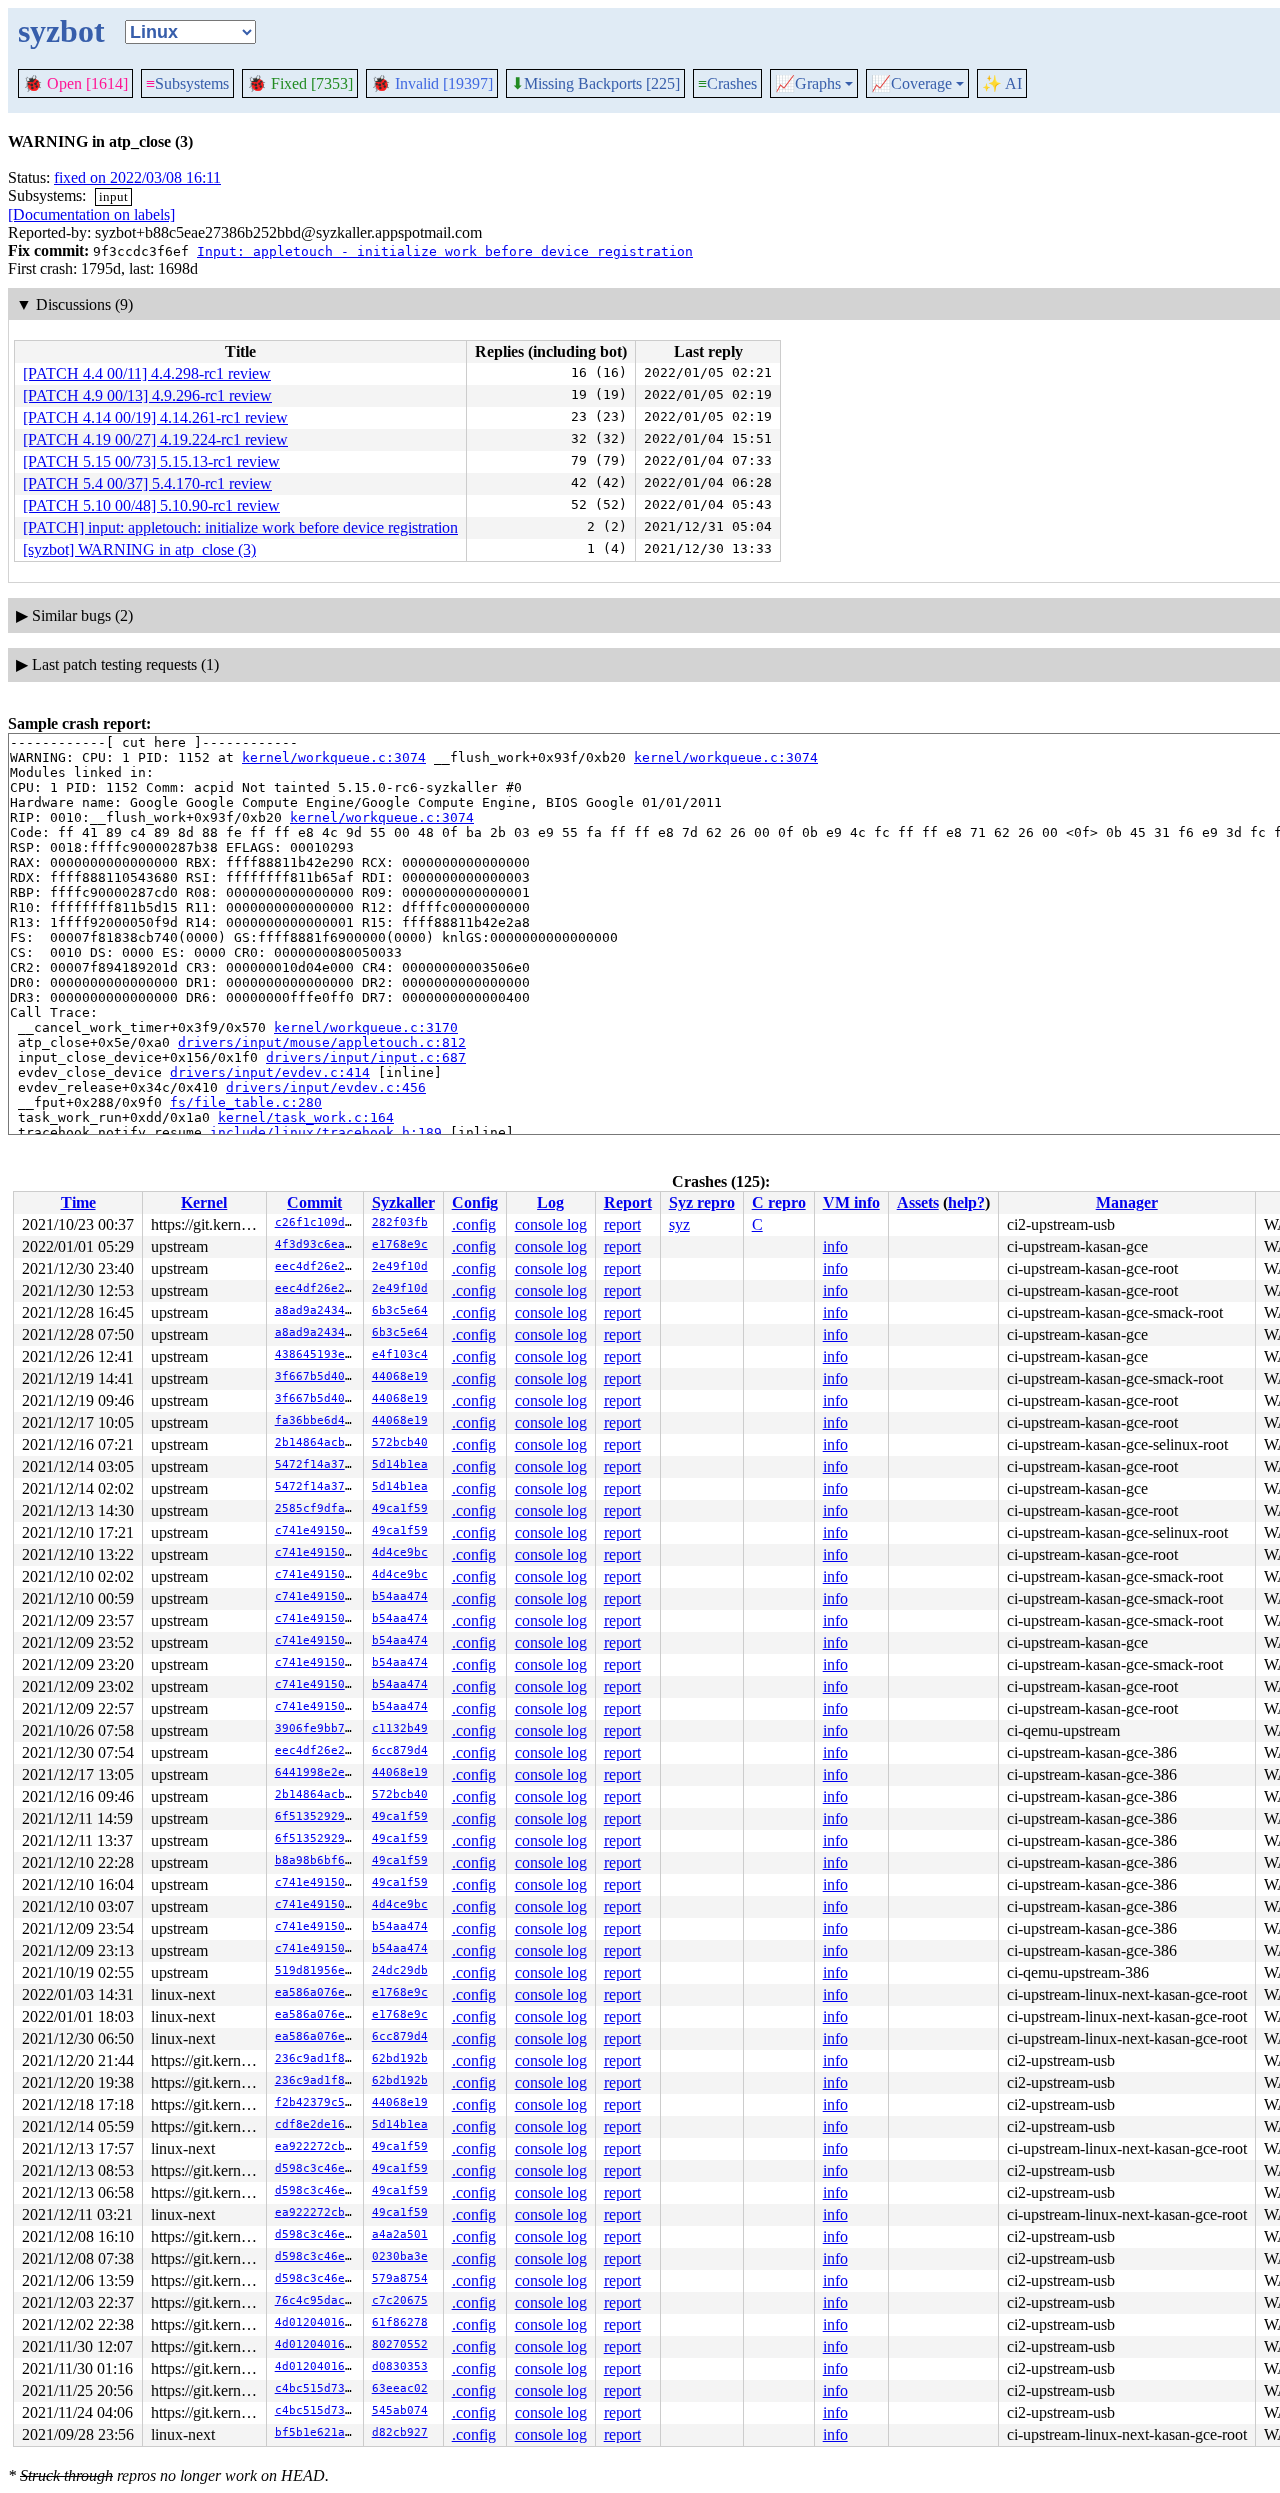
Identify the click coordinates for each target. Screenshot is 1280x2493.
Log (550, 1202)
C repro (779, 1202)
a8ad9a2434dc (317, 1310)
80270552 (400, 2344)
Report (628, 1202)
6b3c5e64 (400, 1310)
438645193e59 (317, 1354)
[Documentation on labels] (91, 214)
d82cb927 (400, 2432)
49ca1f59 (400, 1508)
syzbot (61, 31)
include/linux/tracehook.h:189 (326, 1132)
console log (551, 1224)
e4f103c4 (400, 1354)
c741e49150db (317, 1530)
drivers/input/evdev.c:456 (326, 1087)
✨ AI (1002, 83)
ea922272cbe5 (317, 2146)
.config (474, 1224)
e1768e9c (400, 1244)
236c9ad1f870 (317, 2058)
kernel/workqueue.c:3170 (366, 1027)
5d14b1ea (400, 1464)
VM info (851, 1202)
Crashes (727, 83)
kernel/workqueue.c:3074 (334, 757)
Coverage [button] (911, 84)
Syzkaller (403, 1202)
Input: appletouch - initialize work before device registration (445, 251)
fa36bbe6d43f (317, 1420)
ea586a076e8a (317, 1992)
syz (679, 1224)
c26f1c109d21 (317, 1222)
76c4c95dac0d (317, 2300)
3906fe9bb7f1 (317, 1728)
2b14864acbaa (317, 1442)
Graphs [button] (808, 84)
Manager (1127, 1202)
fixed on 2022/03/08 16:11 (137, 177)
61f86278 (400, 2322)
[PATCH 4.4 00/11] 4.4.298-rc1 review (147, 373)
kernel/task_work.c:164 (306, 1117)
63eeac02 (400, 2388)
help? (966, 1202)
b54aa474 (400, 1596)
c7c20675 (400, 2300)
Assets (918, 1202)
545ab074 (400, 2410)
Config (475, 1202)
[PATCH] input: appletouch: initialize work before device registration (240, 527)
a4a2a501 (400, 2234)
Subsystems (187, 83)
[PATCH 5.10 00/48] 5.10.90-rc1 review (151, 505)
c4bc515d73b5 (317, 2388)
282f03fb (400, 1222)
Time (78, 1202)
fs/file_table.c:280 (246, 1102)
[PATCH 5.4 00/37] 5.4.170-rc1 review (147, 483)
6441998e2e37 (317, 1772)
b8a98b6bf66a (317, 1860)
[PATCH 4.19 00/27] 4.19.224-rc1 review (155, 439)
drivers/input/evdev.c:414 (270, 1072)
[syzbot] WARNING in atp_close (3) (139, 549)
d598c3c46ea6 (317, 2168)
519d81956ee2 (317, 1970)
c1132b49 (400, 1728)
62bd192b (400, 2058)
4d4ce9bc (400, 1552)
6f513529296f (317, 1816)
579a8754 (400, 2278)
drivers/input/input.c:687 (366, 1057)
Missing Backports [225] (595, 84)
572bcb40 (400, 1442)
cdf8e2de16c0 (317, 2124)
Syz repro (702, 1202)
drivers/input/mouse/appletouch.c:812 (322, 1042)
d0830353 (400, 2366)
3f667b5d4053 (317, 1376)
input (113, 196)
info (835, 1246)
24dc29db (400, 1970)
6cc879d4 (400, 1750)
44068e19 (400, 1376)
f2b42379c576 (317, 2102)
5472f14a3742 (317, 1464)
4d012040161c (317, 2322)
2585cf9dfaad (317, 1508)
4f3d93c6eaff (317, 1244)
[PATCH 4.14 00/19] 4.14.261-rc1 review (155, 417)
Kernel (204, 1202)
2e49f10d (400, 1266)
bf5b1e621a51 (317, 2432)
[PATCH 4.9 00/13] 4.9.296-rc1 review (147, 395)
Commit (314, 1202)
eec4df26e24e (317, 1266)
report (622, 1224)
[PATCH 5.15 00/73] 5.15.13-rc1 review (151, 461)
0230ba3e (400, 2256)
